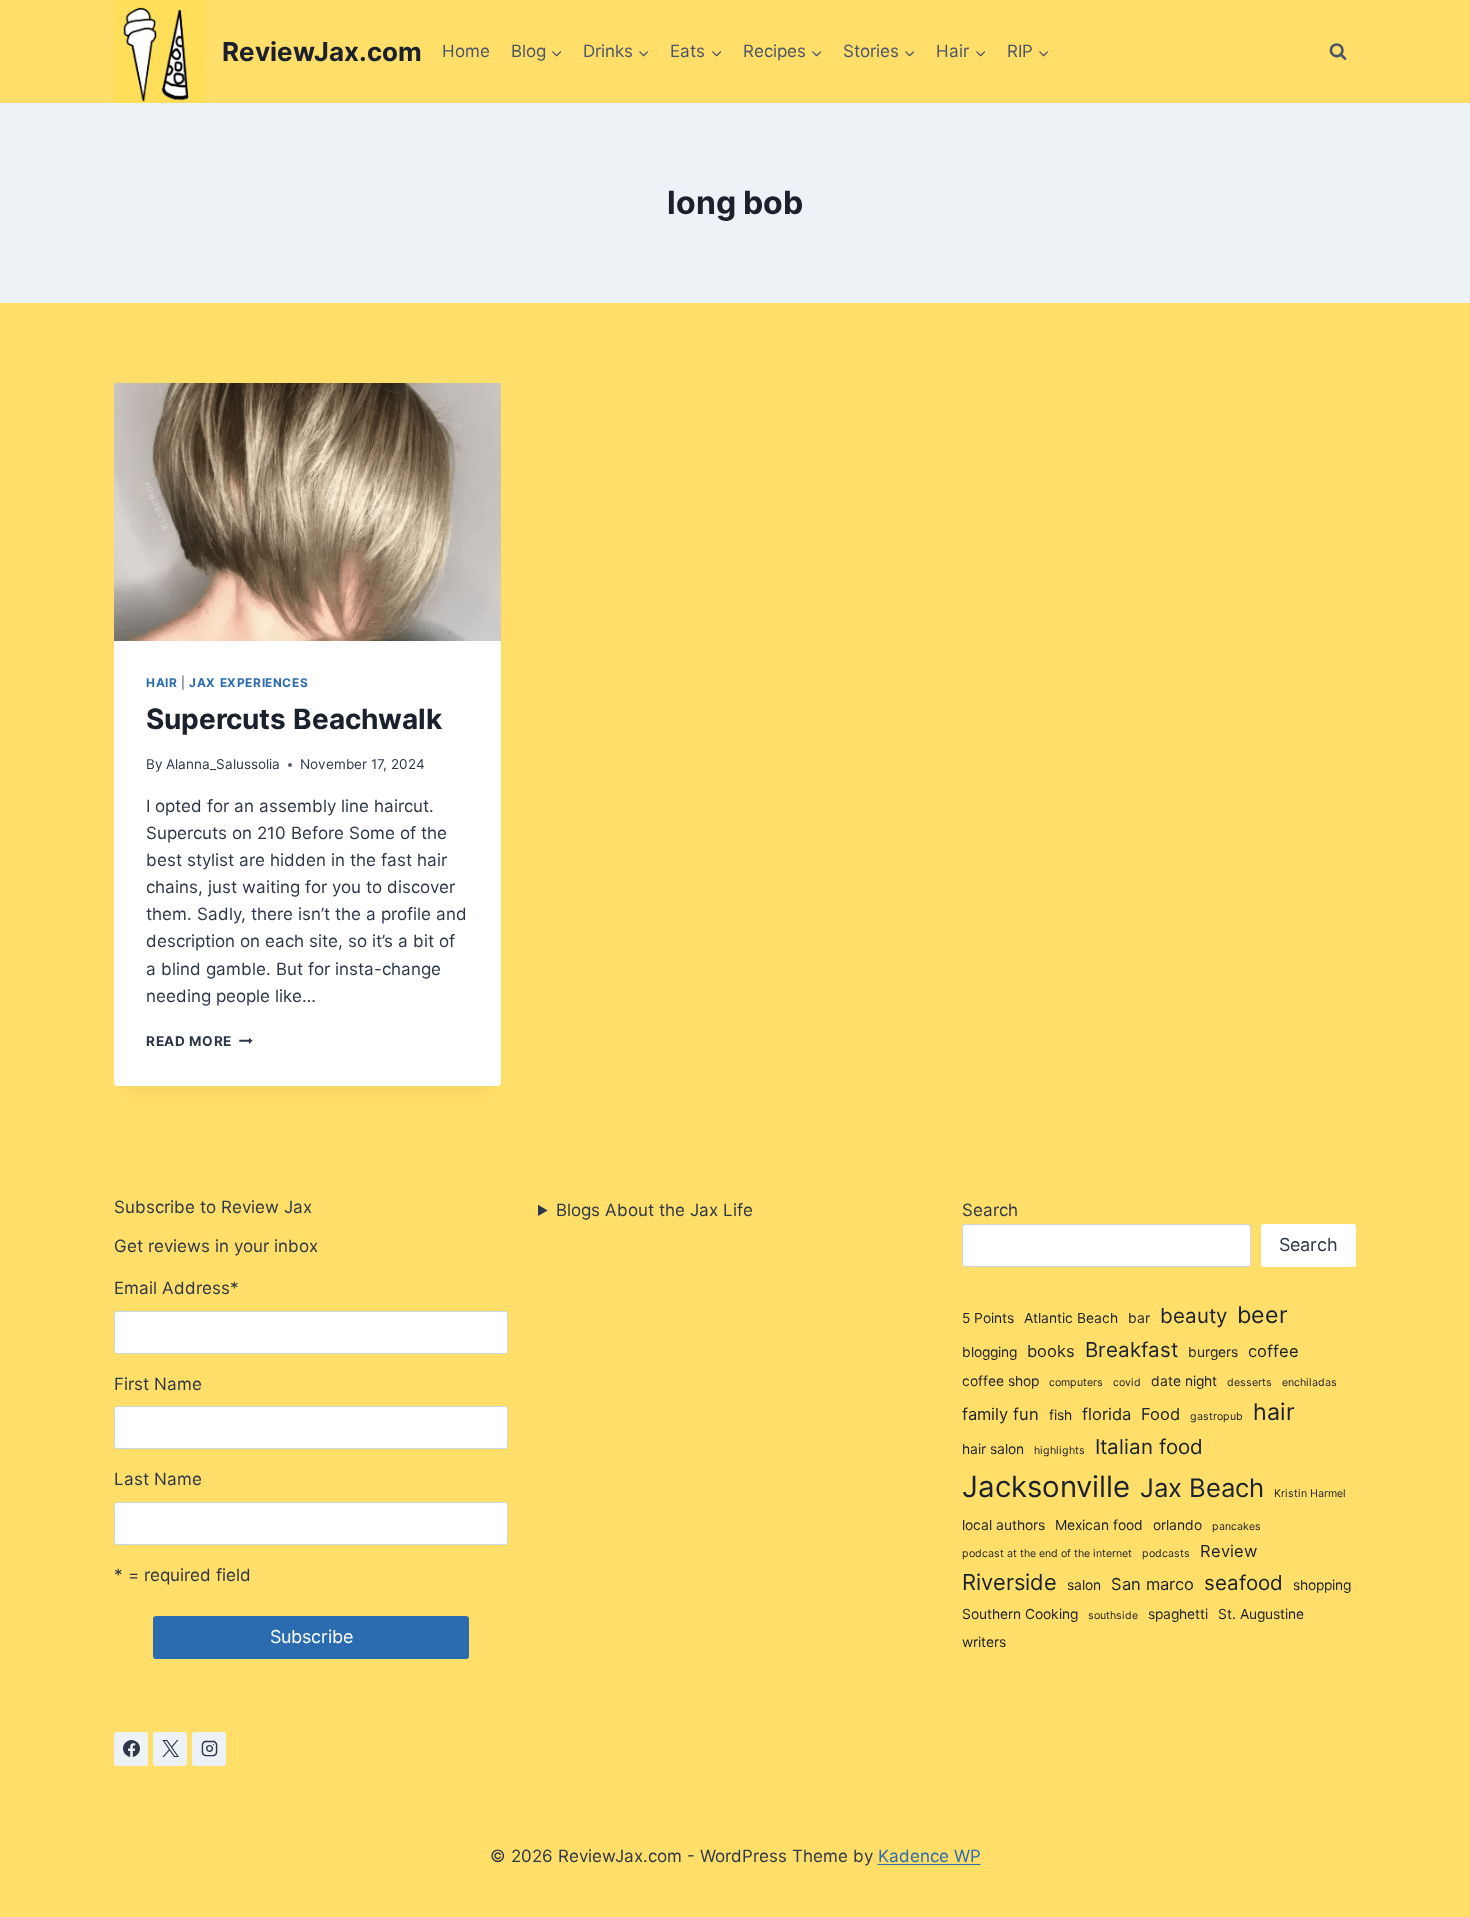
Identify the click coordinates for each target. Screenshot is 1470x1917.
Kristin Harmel (1310, 1493)
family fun (1000, 1414)
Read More (199, 1041)
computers (1076, 1382)
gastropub (1216, 1416)
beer (1262, 1315)
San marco (1152, 1584)
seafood (1243, 1582)
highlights (1059, 1450)
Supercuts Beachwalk (294, 719)
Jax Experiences (248, 682)
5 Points (988, 1318)
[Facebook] (131, 1749)
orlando (1177, 1525)
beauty (1193, 1315)
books (1051, 1351)
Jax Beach (1202, 1487)
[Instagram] (209, 1749)
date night (1184, 1381)
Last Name (158, 1479)
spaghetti (1178, 1614)
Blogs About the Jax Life (654, 1210)
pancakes (1236, 1526)
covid (1127, 1382)
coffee (1273, 1351)
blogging (989, 1352)
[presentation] (307, 512)
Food (1160, 1414)
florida (1106, 1414)
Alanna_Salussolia (223, 764)
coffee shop (1000, 1381)
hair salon (993, 1449)
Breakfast (1131, 1349)
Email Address (176, 1288)
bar (1139, 1318)
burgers (1213, 1352)
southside (1113, 1615)
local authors (1003, 1525)
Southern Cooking (1020, 1614)
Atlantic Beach (1071, 1318)
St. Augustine (1261, 1614)
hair (1274, 1412)
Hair (161, 682)
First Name (158, 1384)
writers (984, 1642)
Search (990, 1210)
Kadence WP (929, 1856)
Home (466, 51)
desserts (1249, 1382)
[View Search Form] (1338, 52)
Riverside (1009, 1582)
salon (1084, 1585)
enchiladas (1309, 1382)
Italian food (1149, 1446)
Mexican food (1099, 1525)
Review (1228, 1551)
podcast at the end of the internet (1047, 1553)
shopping (1322, 1585)
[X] (170, 1749)
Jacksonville (1046, 1486)
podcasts (1166, 1553)
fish (1060, 1415)
